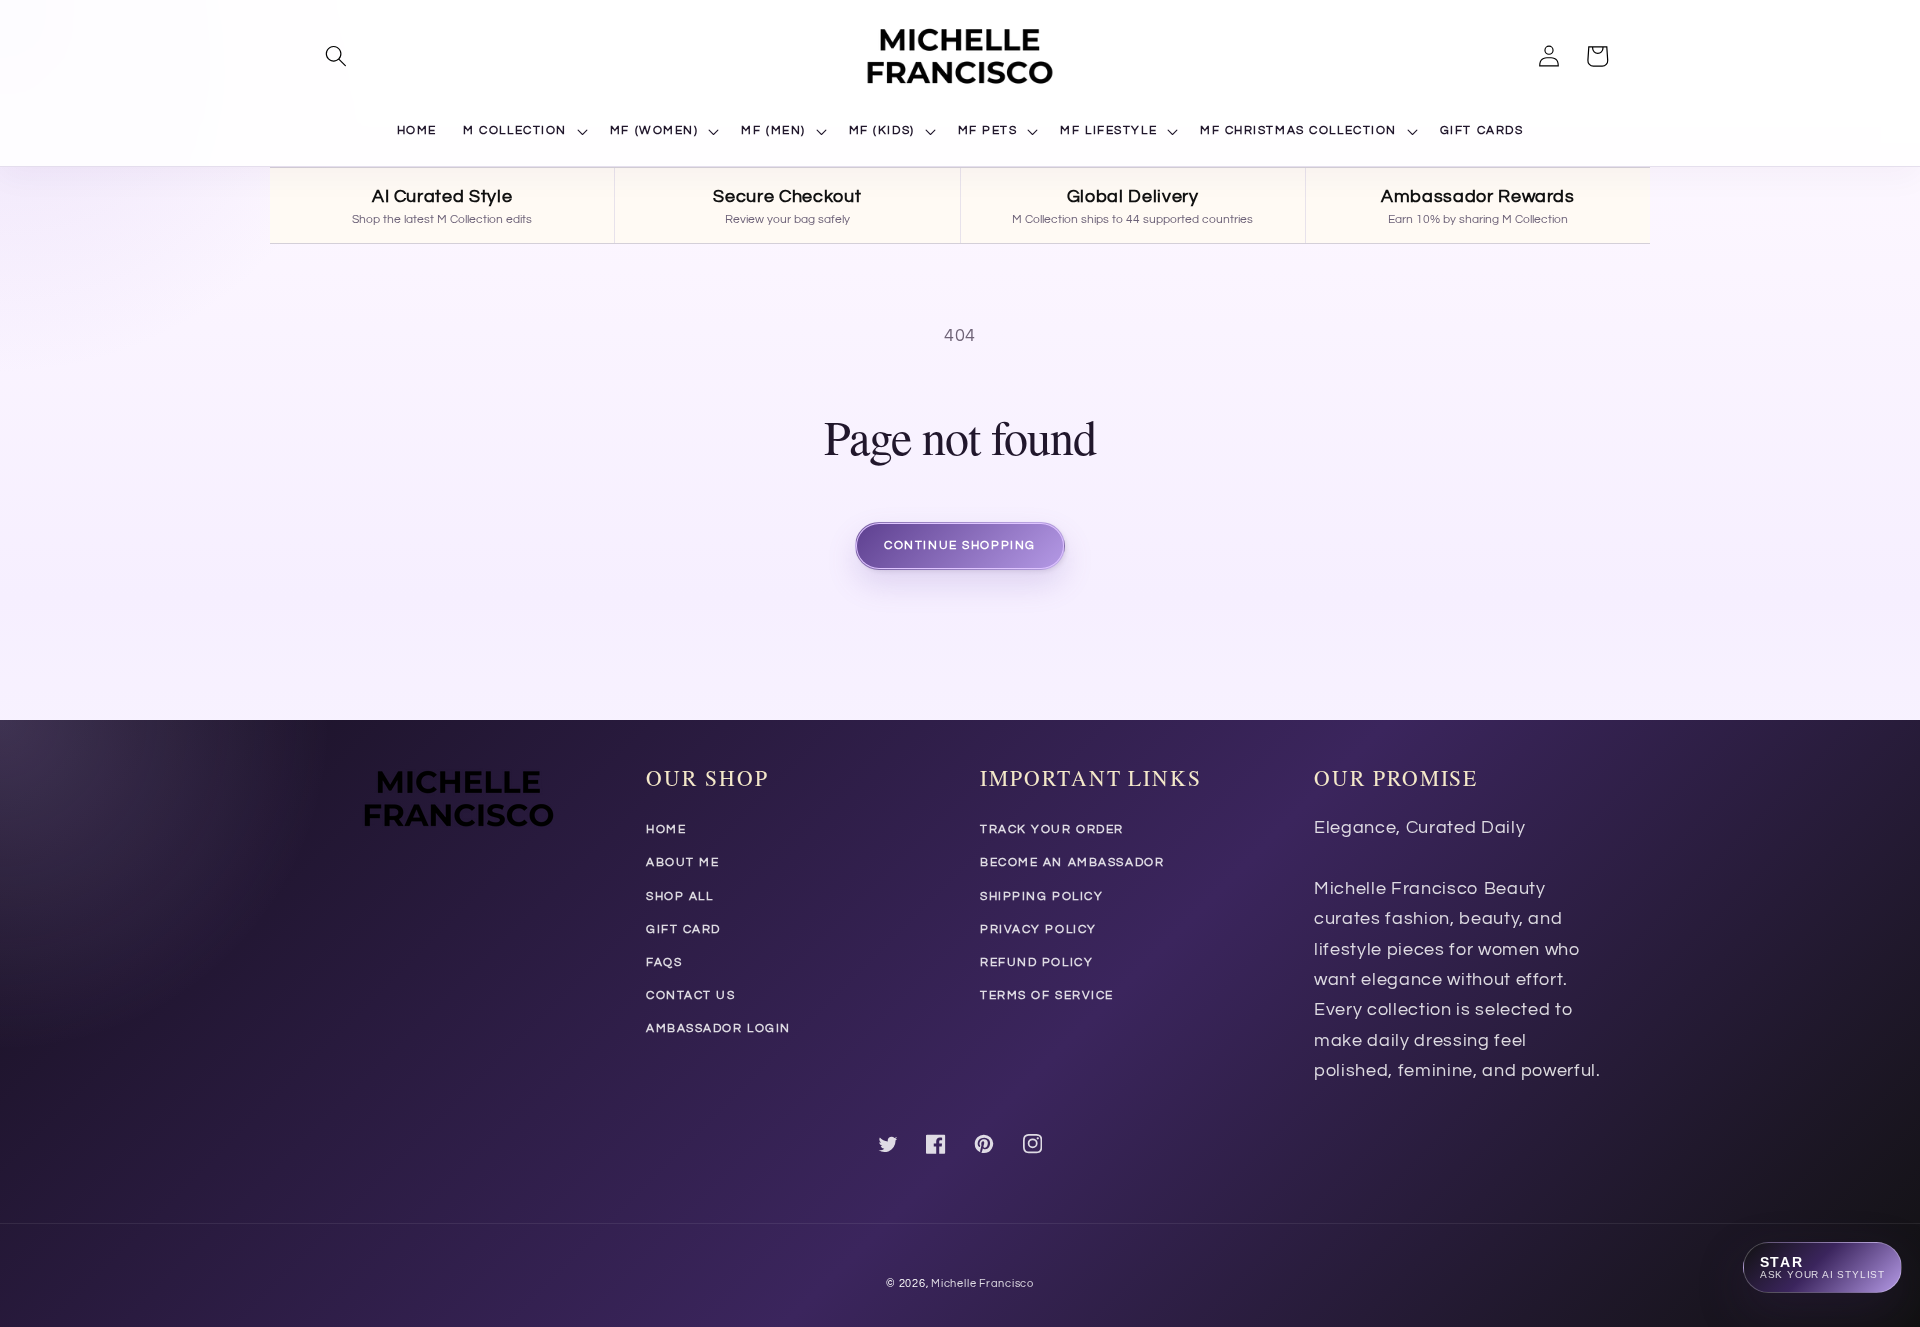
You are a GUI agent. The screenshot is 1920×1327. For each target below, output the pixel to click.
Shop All (679, 896)
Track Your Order (1052, 829)
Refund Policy (1036, 962)
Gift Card (683, 929)
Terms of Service (1047, 995)
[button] (336, 56)
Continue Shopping (960, 545)
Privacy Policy (1038, 929)
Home (666, 829)
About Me (682, 862)
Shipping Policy (1041, 896)
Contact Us (691, 995)
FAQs (664, 962)
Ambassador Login (718, 1028)
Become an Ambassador (1072, 862)
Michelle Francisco (982, 1283)
